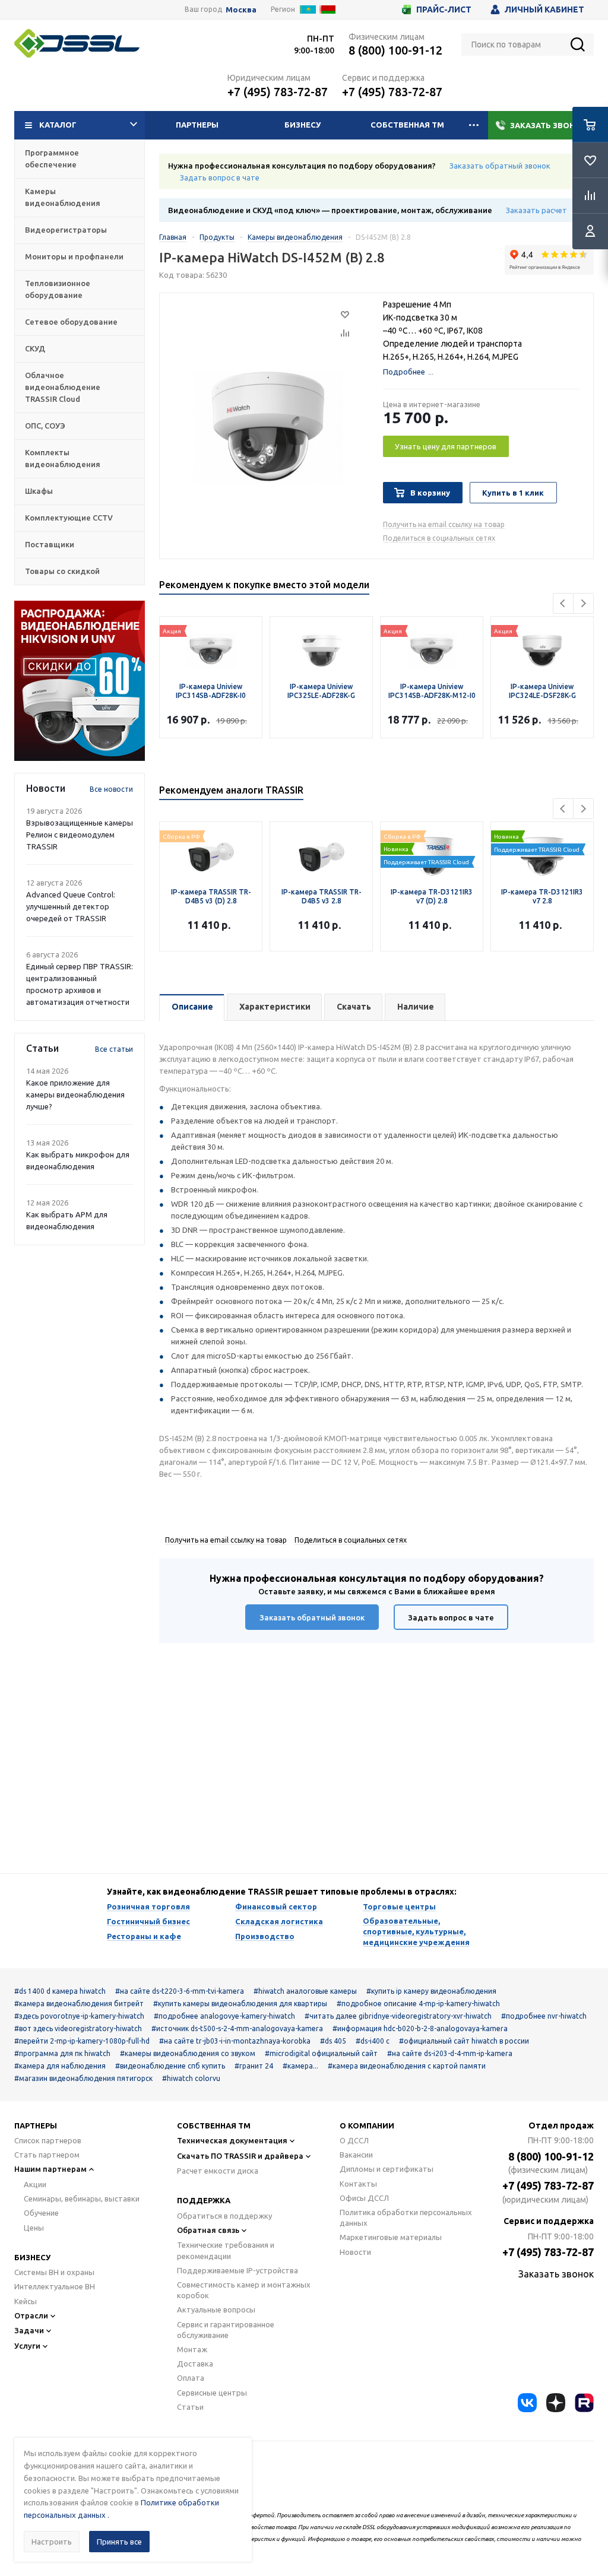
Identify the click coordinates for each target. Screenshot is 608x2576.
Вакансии (356, 2155)
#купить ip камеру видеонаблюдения (431, 1991)
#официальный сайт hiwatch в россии (464, 2041)
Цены (34, 2228)
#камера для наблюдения (60, 2066)
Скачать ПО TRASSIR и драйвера (240, 2156)
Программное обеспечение (52, 158)
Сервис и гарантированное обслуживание (226, 2330)
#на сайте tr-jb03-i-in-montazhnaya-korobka (235, 2041)
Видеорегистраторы (66, 230)
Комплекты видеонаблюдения (63, 458)
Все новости (111, 789)
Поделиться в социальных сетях (439, 538)
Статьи (190, 2407)
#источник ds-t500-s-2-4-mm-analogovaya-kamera (237, 2028)
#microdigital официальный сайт (321, 2053)
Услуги (27, 2346)
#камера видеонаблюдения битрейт (79, 2004)
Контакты (358, 2184)
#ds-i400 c (373, 2041)
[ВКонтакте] (527, 2403)
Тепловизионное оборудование (58, 289)
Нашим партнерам (50, 2169)
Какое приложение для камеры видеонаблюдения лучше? (75, 1095)
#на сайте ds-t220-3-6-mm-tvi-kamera (180, 1991)
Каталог (58, 125)
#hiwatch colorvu (191, 2078)
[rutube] (584, 2403)
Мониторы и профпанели (74, 256)
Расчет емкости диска (218, 2171)
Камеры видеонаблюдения (63, 197)
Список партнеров (48, 2140)
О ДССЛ (354, 2140)
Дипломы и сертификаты (387, 2169)
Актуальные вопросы (216, 2309)
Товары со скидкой (62, 571)
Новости (355, 2252)
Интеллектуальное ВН (55, 2286)
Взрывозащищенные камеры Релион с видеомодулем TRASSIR (80, 835)
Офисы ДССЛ (364, 2198)
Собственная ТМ (407, 125)
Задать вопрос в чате (220, 177)
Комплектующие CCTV (69, 518)
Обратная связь (208, 2230)
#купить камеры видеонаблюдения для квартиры (240, 2004)
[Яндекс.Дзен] (556, 2403)
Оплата (191, 2378)
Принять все (119, 2542)
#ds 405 (333, 2041)
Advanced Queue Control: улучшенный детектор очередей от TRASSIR (71, 906)
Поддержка (204, 2200)
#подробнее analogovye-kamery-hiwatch (224, 2016)
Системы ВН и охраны (54, 2272)
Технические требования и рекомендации (226, 2250)
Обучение (41, 2213)
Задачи (29, 2330)
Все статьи (114, 1049)
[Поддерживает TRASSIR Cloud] (432, 840)
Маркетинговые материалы (391, 2237)
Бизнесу (303, 125)
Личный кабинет (544, 9)
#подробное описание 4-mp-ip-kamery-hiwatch (418, 2004)
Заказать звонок (548, 125)
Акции (35, 2184)
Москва (241, 10)
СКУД (35, 348)
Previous (563, 603)
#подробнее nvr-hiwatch (544, 2016)
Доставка (195, 2364)
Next (583, 603)
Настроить (52, 2542)
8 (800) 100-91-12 (395, 50)
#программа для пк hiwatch (62, 2053)
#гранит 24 (254, 2066)
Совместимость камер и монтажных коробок (244, 2290)
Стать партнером (47, 2155)
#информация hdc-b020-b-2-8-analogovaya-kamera (420, 2028)
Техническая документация (232, 2140)
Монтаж (192, 2349)
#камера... (300, 2066)
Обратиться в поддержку (224, 2216)
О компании (367, 2125)
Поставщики (50, 544)
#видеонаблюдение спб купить (170, 2066)
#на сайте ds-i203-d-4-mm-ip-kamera (450, 2053)
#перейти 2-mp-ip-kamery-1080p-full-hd (82, 2041)
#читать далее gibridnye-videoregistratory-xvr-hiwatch (398, 2016)
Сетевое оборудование (71, 322)
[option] (80, 681)
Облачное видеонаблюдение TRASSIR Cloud (63, 387)
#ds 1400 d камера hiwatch (60, 1991)
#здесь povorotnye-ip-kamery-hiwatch (79, 2016)
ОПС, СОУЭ (45, 426)
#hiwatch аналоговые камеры (305, 1991)
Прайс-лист (444, 9)
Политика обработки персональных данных (406, 2217)
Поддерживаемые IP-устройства (237, 2270)
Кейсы (26, 2301)
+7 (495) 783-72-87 (278, 92)
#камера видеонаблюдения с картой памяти (407, 2066)
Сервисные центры (212, 2393)
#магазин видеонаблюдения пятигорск (83, 2078)
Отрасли (31, 2315)
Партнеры (197, 125)
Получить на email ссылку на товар (444, 524)
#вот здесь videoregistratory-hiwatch (78, 2028)
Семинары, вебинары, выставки (82, 2199)
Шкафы (39, 491)
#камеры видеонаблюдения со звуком (188, 2053)
